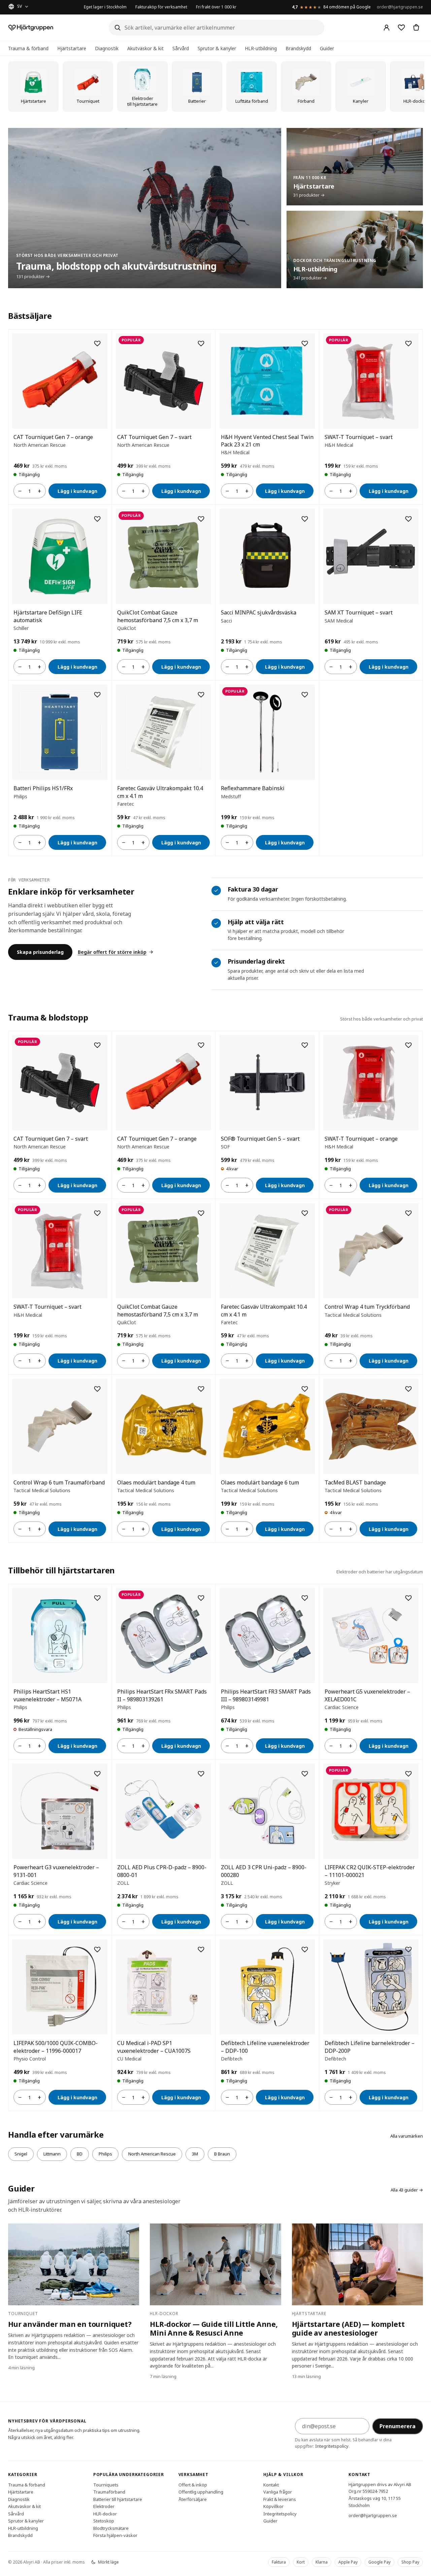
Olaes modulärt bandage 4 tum (156, 1482)
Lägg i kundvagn (77, 491)
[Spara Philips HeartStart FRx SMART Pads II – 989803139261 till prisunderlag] (201, 1598)
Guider (327, 48)
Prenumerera (397, 2426)
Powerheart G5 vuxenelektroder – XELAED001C (367, 1695)
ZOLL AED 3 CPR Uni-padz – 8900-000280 (264, 1871)
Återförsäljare (193, 2499)
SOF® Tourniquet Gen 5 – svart (260, 1139)
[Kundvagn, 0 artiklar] (416, 28)
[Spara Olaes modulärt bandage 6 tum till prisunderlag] (305, 1389)
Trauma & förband (28, 48)
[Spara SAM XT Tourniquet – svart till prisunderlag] (408, 519)
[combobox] (217, 28)
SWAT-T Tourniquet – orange (361, 1139)
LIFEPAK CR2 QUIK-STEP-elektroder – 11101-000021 (370, 1871)
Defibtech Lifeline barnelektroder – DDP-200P (370, 2047)
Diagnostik (107, 48)
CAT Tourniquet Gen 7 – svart (154, 437)
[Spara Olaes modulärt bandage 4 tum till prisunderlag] (201, 1389)
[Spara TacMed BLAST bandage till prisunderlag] (408, 1389)
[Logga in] (387, 28)
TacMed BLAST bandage (355, 1482)
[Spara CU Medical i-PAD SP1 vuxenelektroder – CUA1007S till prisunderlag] (201, 1949)
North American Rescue (152, 2154)
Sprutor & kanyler (217, 48)
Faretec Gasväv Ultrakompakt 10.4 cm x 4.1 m (160, 792)
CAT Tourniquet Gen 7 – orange (53, 437)
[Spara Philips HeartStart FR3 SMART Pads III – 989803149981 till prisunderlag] (305, 1598)
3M (195, 2154)
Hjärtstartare (72, 48)
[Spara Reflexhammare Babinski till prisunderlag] (305, 695)
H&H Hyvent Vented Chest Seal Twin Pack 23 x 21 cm (267, 441)
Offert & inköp (193, 2484)
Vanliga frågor (278, 2492)
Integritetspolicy (332, 2446)
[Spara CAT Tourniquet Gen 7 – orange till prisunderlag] (97, 343)
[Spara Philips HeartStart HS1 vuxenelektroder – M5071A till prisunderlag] (97, 1598)
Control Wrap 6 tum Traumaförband (59, 1482)
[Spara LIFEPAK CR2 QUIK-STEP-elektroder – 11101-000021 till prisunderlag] (408, 1774)
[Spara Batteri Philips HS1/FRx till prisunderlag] (97, 695)
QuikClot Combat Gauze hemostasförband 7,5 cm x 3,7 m (158, 616)
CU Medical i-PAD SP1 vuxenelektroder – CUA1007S (154, 2047)
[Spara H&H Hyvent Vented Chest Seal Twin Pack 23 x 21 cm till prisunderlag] (305, 343)
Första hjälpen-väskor (115, 2535)
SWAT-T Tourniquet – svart (359, 437)
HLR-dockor (105, 2513)
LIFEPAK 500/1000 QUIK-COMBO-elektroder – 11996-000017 (56, 2047)
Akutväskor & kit (145, 48)
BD (80, 2154)
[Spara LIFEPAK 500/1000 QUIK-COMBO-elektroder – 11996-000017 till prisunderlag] (97, 1949)
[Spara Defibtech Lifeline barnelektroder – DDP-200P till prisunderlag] (408, 1949)
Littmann (52, 2154)
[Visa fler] (418, 87)
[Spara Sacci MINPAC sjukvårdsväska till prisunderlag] (305, 519)
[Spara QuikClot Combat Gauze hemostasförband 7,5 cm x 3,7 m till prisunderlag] (201, 519)
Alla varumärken (407, 2136)
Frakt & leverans (280, 2499)
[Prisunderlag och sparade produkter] (401, 28)
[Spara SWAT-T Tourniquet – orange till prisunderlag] (408, 1045)
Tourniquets (106, 2484)
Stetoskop (104, 2521)
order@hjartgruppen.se (400, 7)
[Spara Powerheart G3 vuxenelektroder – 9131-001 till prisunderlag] (97, 1774)
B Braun (222, 2154)
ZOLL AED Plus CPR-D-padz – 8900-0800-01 (162, 1871)
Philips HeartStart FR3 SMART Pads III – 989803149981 (266, 1695)
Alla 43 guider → (407, 2190)
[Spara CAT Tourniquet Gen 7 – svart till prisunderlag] (201, 343)
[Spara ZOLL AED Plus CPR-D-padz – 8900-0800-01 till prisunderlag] (201, 1774)
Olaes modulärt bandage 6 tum (260, 1482)
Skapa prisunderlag (40, 952)
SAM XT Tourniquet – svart (359, 612)
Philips (105, 2154)
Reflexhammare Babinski (253, 788)
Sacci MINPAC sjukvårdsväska (259, 612)
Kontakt (271, 2484)
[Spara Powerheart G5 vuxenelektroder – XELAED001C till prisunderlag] (408, 1598)
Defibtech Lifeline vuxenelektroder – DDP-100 (265, 2047)
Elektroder (104, 2506)
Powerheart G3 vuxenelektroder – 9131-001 (56, 1871)
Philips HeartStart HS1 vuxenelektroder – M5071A (47, 1695)
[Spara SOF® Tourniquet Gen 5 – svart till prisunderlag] (305, 1045)
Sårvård (181, 48)
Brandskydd (298, 48)
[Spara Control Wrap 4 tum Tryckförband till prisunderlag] (408, 1213)
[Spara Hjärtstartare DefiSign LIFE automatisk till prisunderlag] (97, 519)
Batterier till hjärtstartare (118, 2499)
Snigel (21, 2154)
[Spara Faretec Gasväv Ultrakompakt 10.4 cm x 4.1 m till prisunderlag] (201, 695)
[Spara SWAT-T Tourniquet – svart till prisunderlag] (408, 343)
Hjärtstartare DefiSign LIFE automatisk (48, 616)
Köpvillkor (273, 2506)
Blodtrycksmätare (111, 2528)
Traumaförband (109, 2492)
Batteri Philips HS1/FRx (43, 788)
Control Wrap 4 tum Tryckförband (367, 1307)
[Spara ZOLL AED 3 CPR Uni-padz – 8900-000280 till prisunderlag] (305, 1774)
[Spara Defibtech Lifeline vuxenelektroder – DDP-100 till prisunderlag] (305, 1949)
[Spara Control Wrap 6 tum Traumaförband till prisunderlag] (97, 1389)
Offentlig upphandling (201, 2492)
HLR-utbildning (261, 48)
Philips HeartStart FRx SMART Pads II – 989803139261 (162, 1695)
